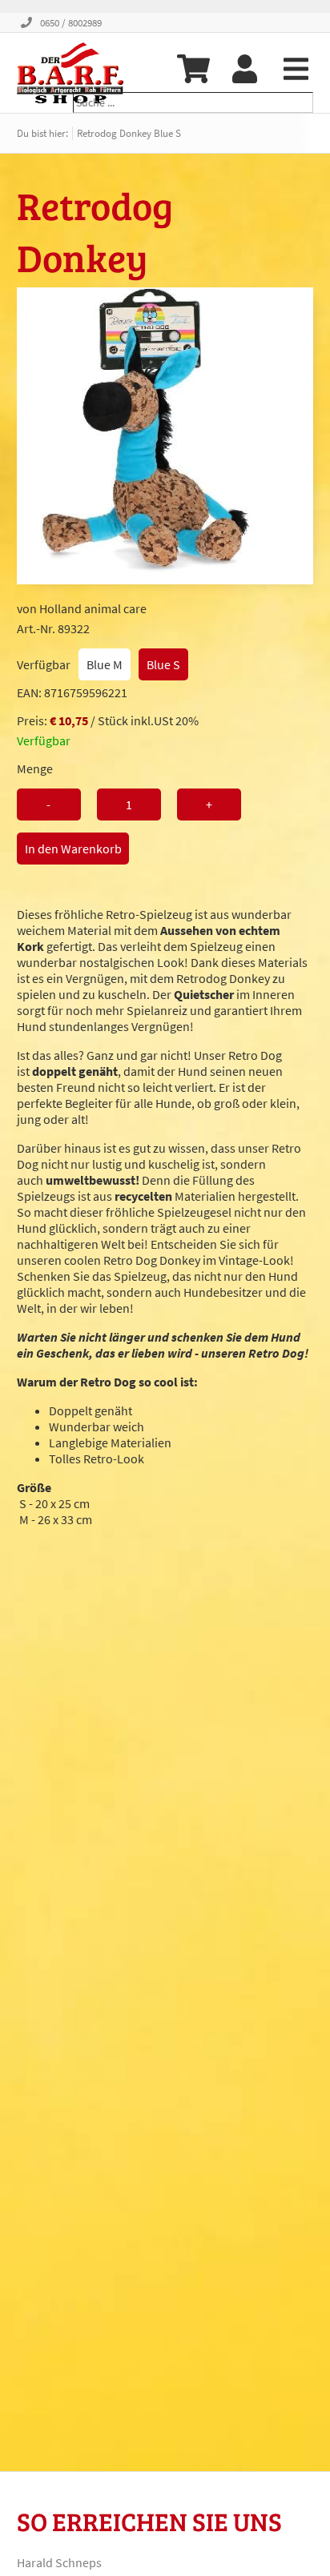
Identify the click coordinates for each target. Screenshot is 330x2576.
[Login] (244, 69)
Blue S (163, 664)
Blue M (105, 664)
